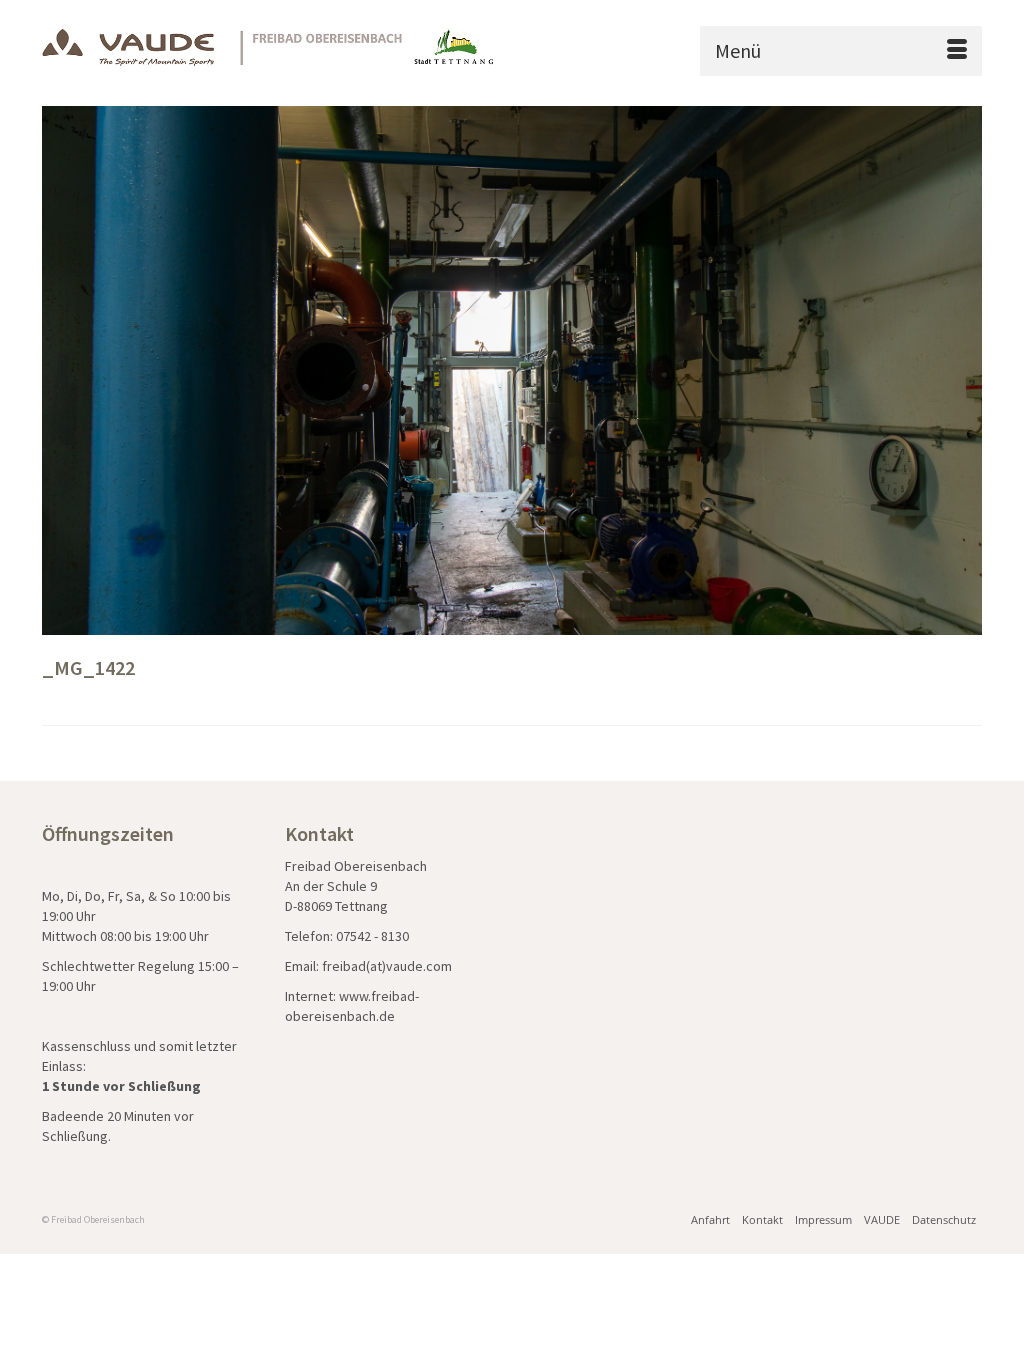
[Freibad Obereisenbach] (269, 45)
